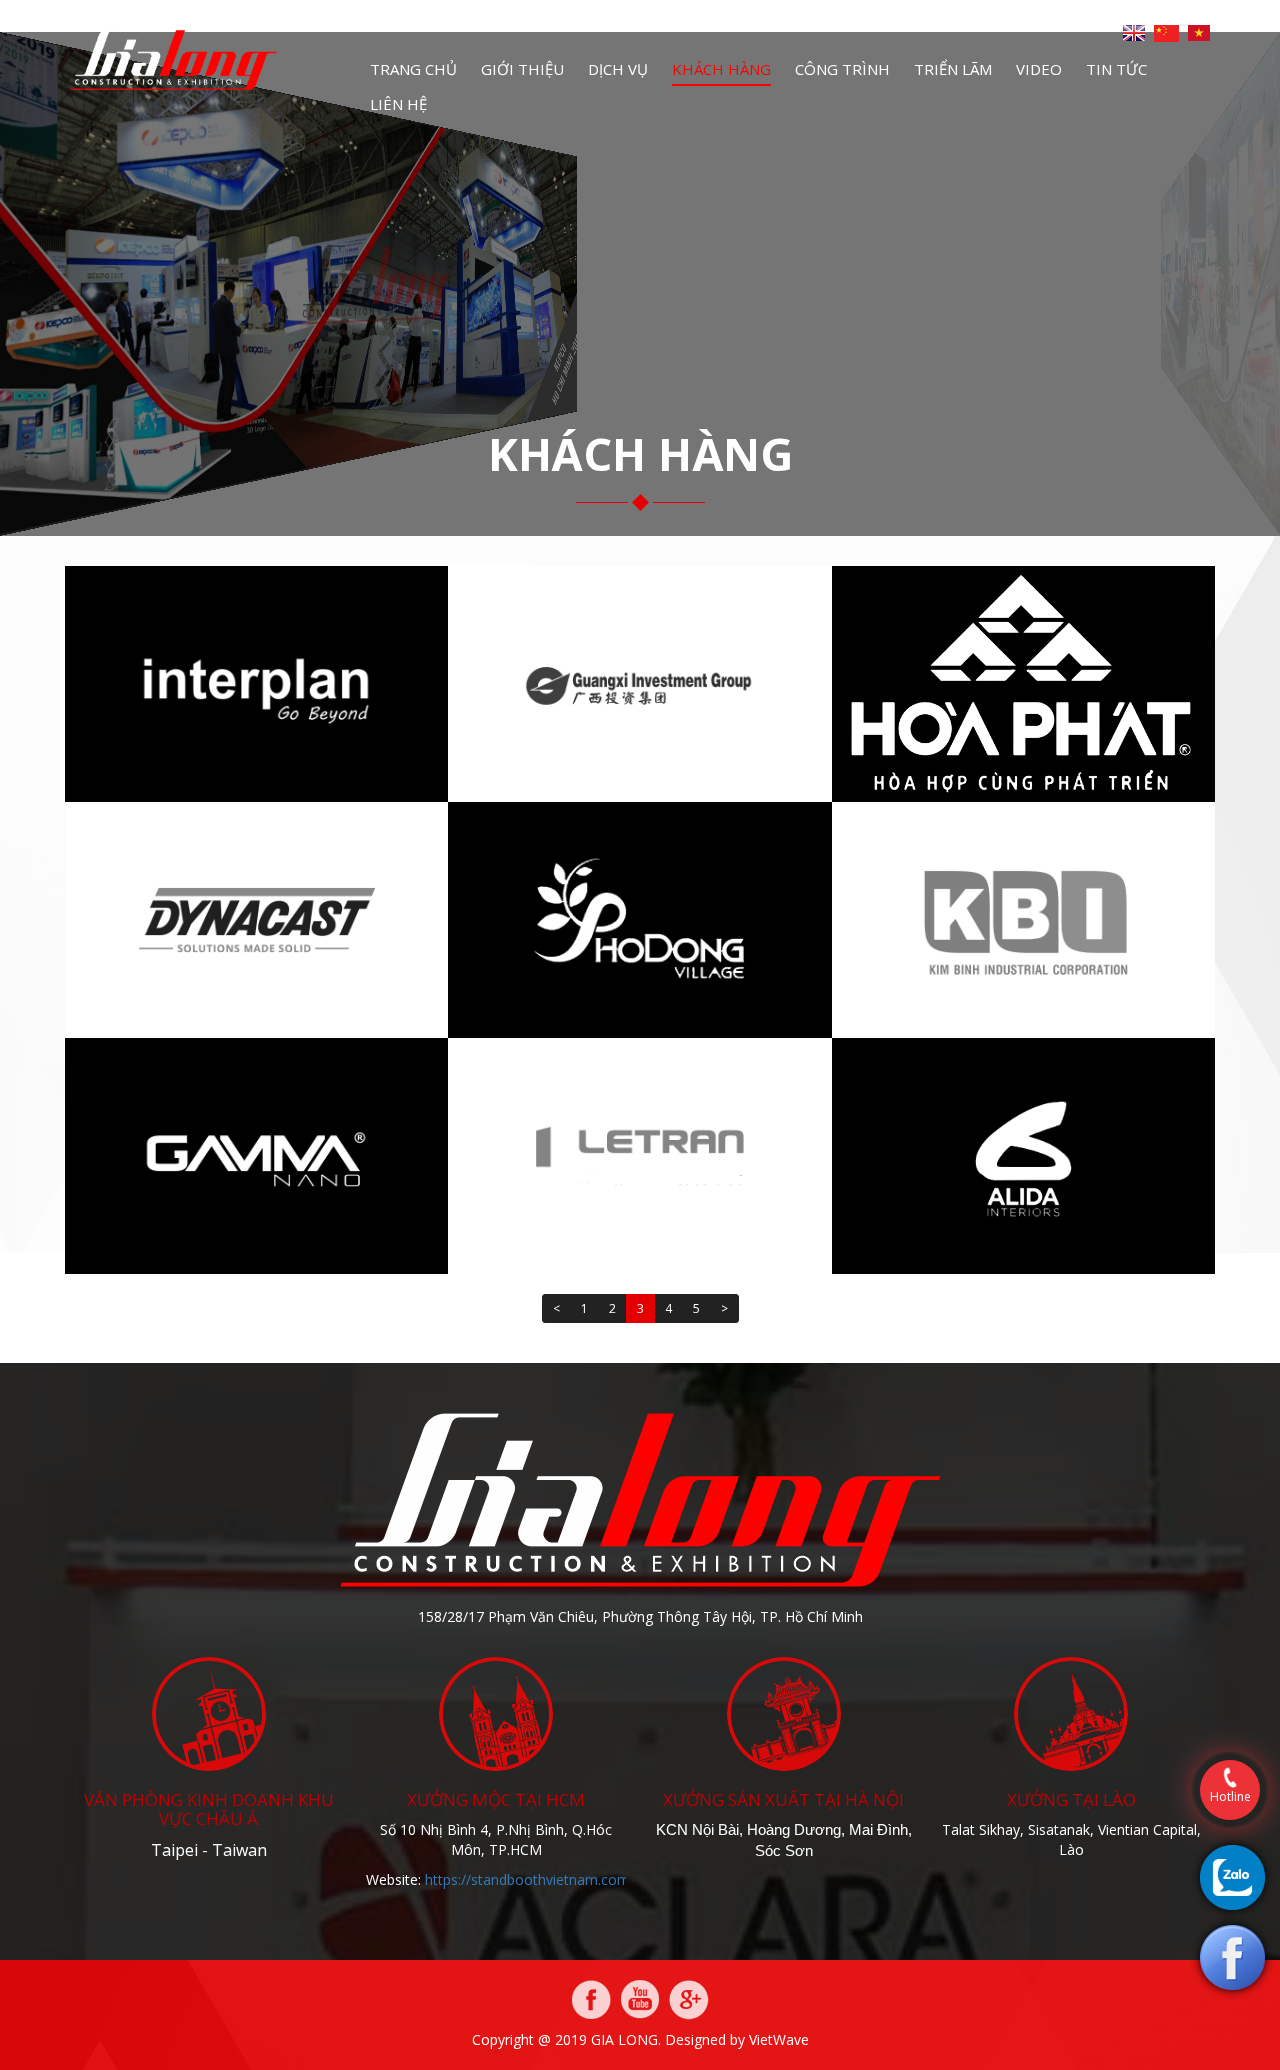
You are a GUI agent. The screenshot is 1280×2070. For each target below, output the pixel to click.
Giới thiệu (522, 69)
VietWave (779, 2039)
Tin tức (1116, 69)
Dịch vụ (618, 69)
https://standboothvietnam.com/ (530, 1879)
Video (1039, 69)
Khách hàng (721, 69)
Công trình (842, 69)
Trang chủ (413, 69)
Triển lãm (953, 69)
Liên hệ (398, 104)
